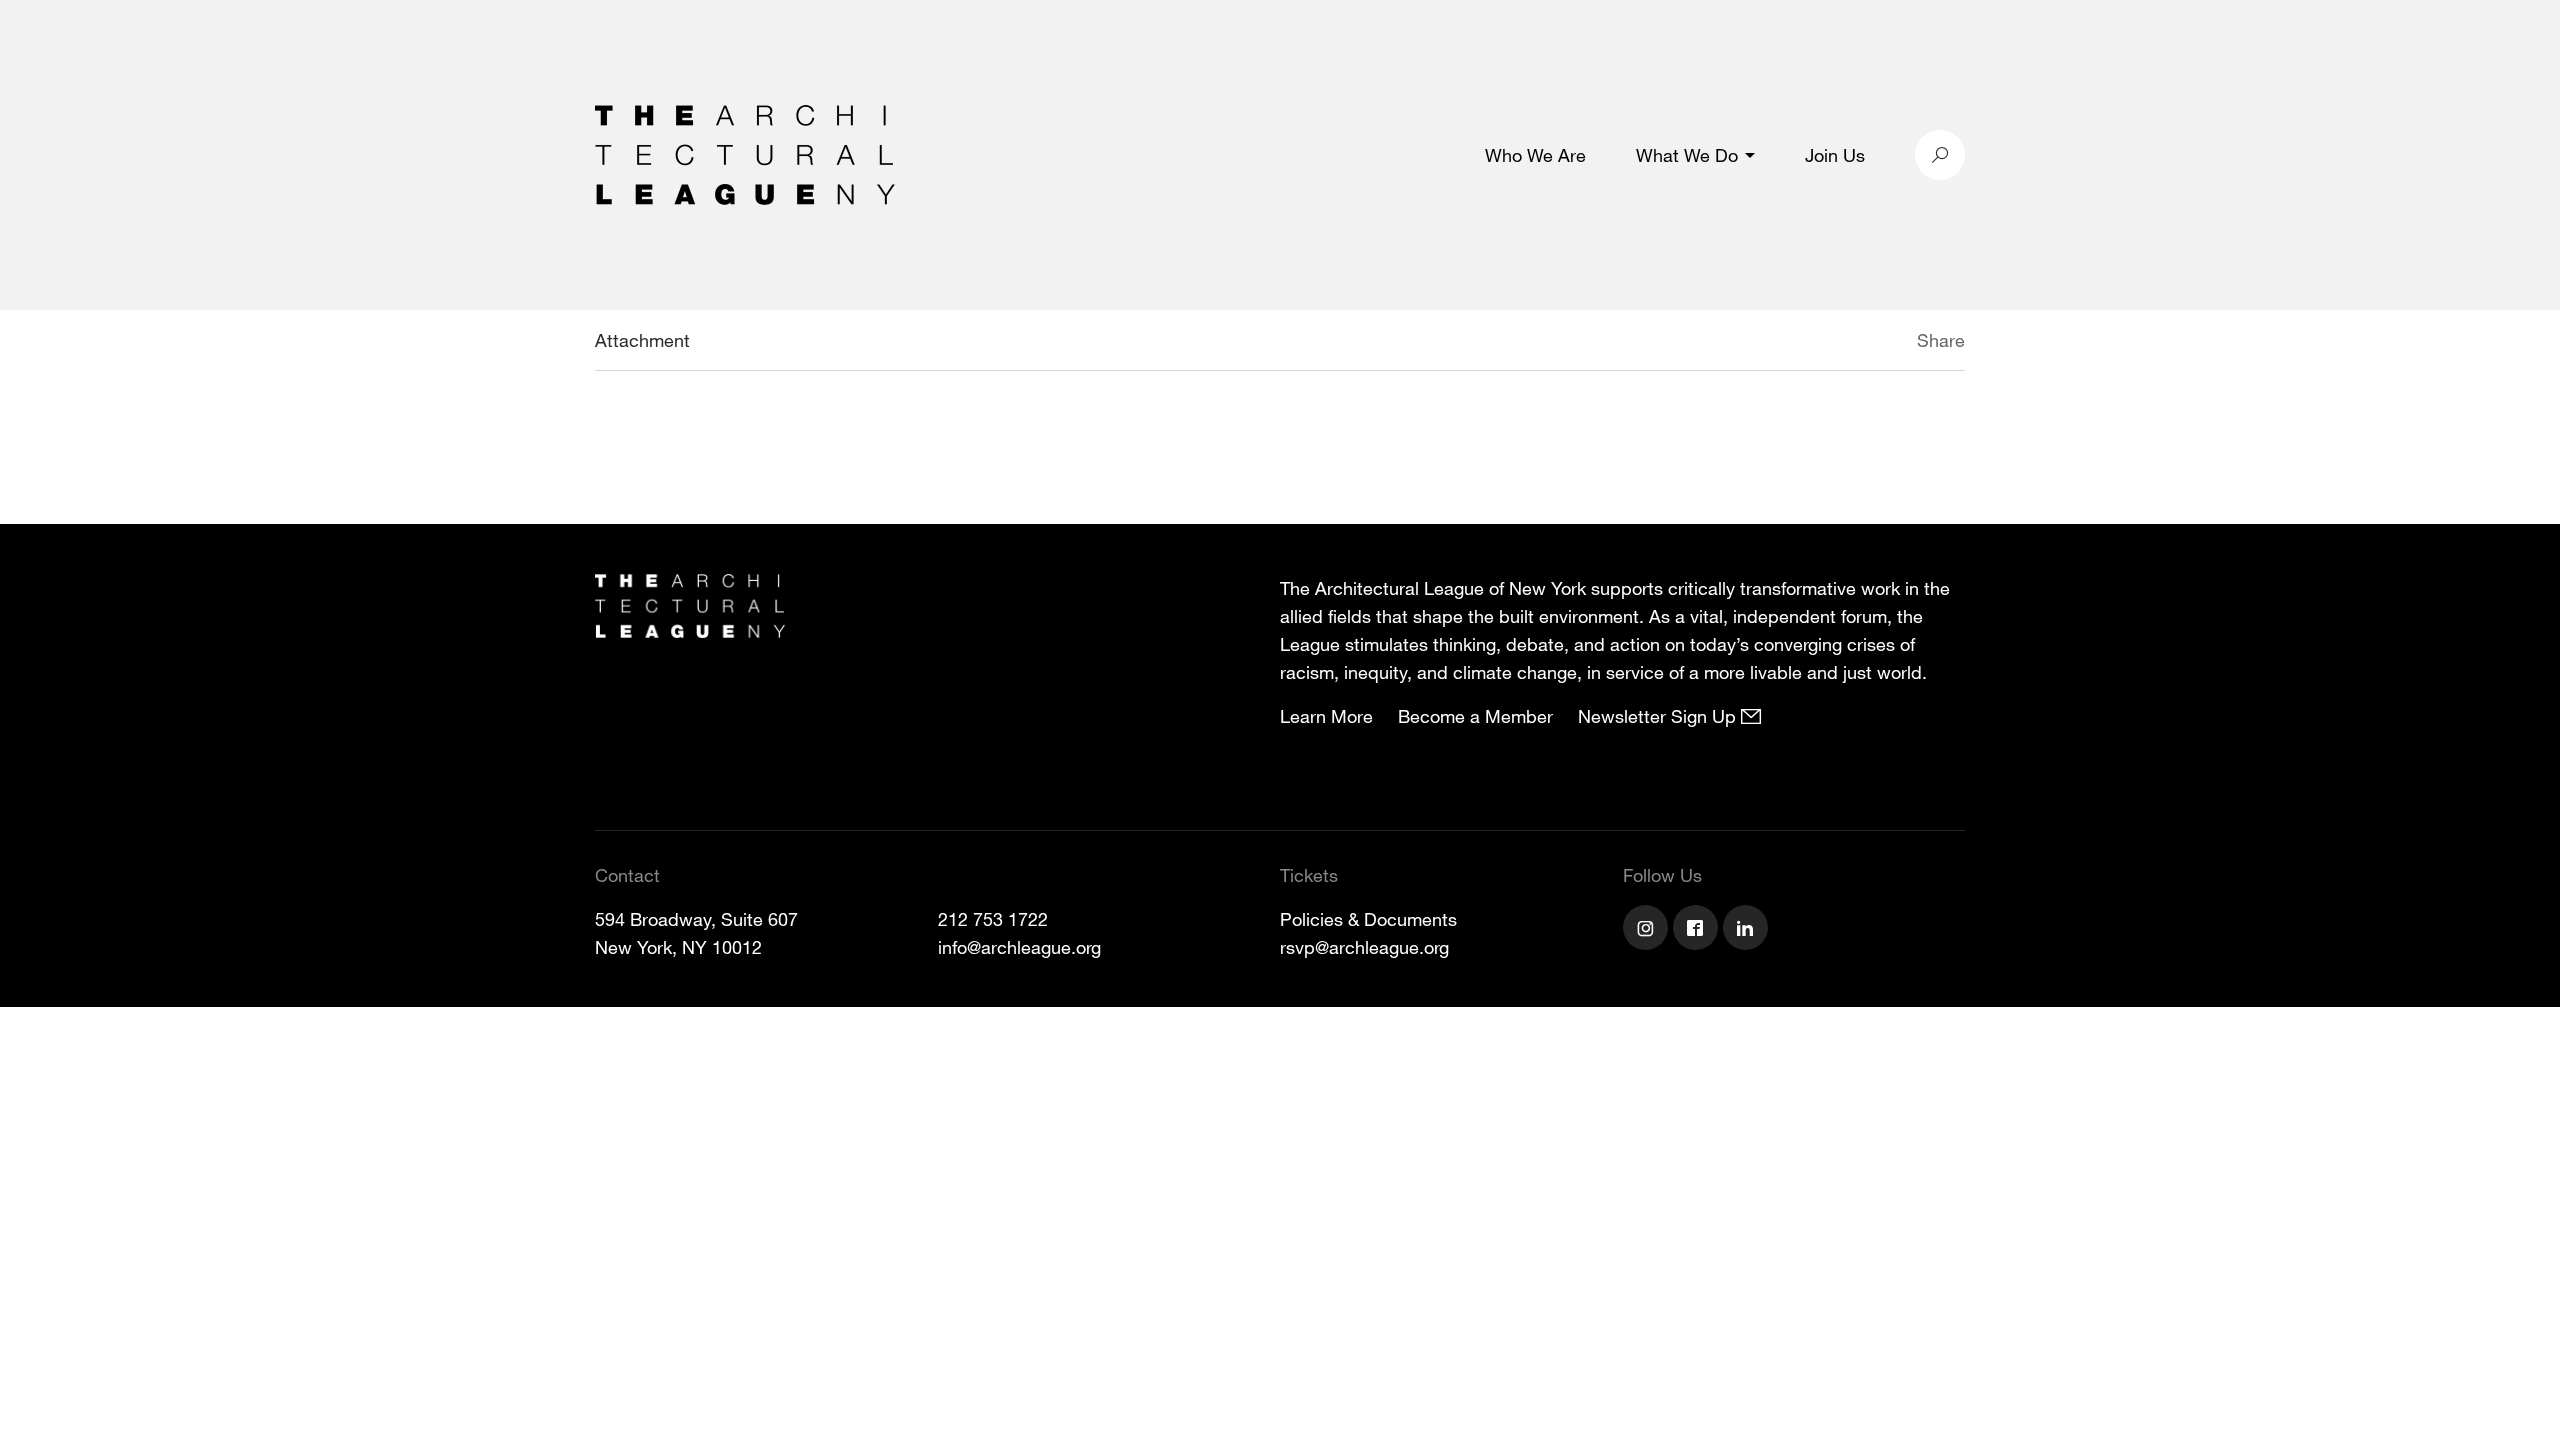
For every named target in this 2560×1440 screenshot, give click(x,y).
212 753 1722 (993, 919)
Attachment (642, 340)
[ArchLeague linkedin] (1748, 930)
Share (1941, 340)
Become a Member (1475, 716)
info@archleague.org (1019, 947)
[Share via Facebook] (1888, 343)
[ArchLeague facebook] (1698, 930)
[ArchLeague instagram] (1648, 930)
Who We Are (1535, 155)
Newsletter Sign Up (1659, 716)
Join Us (1835, 155)
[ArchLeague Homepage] (745, 153)
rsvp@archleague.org (1364, 947)
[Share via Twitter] (1857, 343)
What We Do (1687, 155)
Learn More (1326, 716)
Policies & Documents (1368, 919)
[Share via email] (1811, 343)
